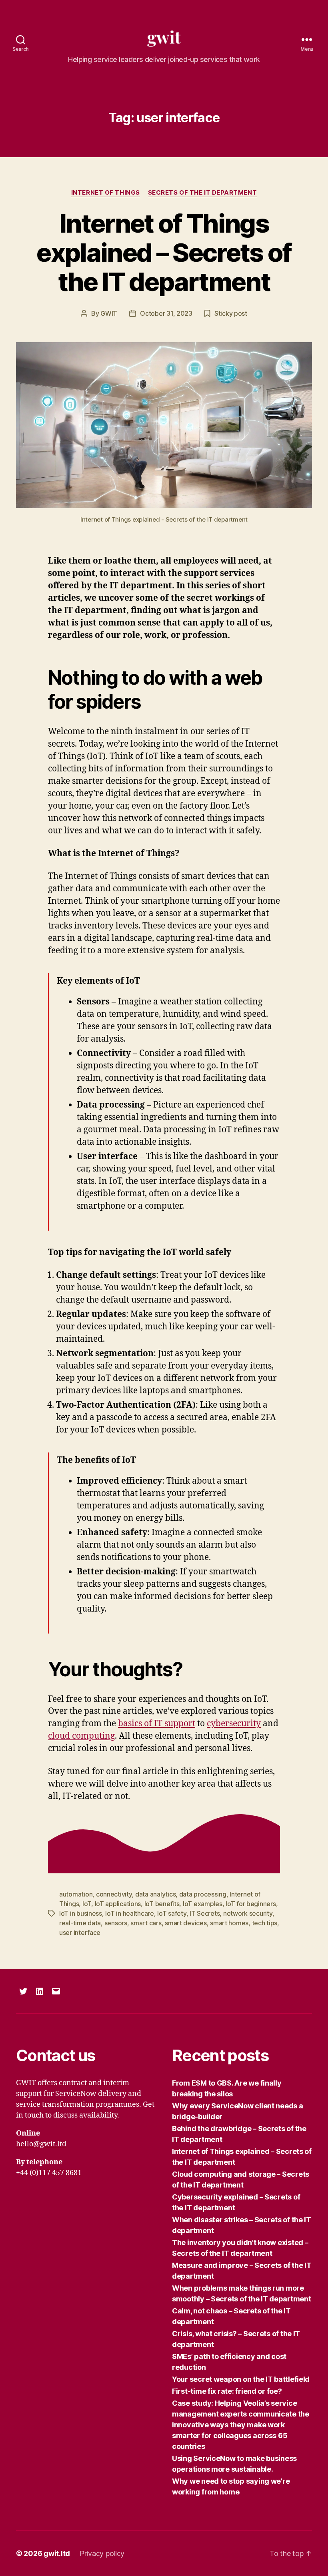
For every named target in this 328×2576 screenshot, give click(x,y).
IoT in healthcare (129, 1913)
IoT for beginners (251, 1904)
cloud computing (81, 1736)
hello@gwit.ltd (41, 2144)
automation (76, 1894)
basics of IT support (157, 1724)
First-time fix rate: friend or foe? (227, 2391)
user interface (80, 1932)
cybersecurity (234, 1724)
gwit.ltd (57, 2553)
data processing (203, 1894)
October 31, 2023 (166, 313)
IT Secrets (205, 1913)
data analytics (155, 1894)
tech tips (265, 1923)
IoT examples (203, 1904)
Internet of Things (106, 193)
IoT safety (172, 1913)
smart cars (146, 1923)
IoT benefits (162, 1904)
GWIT (109, 313)
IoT (87, 1904)
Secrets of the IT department (202, 193)
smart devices (186, 1923)
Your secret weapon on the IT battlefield (241, 2379)
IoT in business (81, 1913)
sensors (116, 1923)
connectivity (114, 1894)
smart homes (229, 1923)
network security (248, 1913)
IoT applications (118, 1904)
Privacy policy (102, 2553)
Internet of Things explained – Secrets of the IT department (164, 252)
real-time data (80, 1923)
